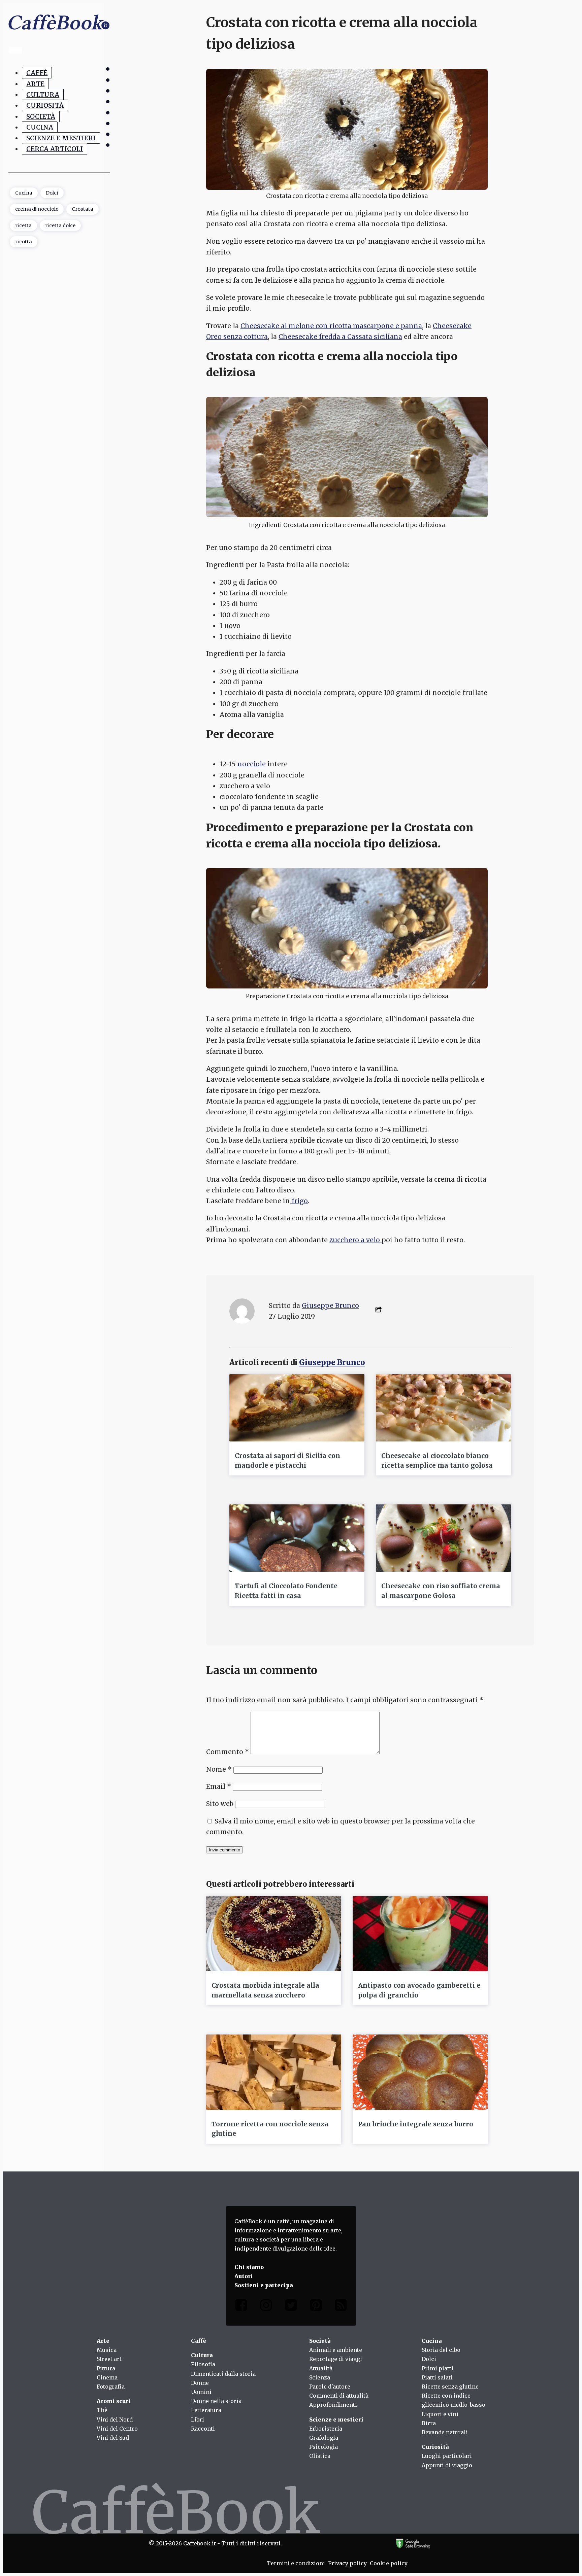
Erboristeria (326, 2429)
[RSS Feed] (341, 2307)
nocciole (252, 764)
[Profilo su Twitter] (291, 2307)
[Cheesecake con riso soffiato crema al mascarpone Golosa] (443, 1538)
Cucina (40, 127)
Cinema (107, 2377)
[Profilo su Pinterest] (316, 2307)
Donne (200, 2383)
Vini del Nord (115, 2420)
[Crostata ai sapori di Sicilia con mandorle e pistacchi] (297, 1408)
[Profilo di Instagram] (266, 2307)
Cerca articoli (55, 149)
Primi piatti (438, 2368)
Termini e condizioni (296, 2563)
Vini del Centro (117, 2429)
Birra (429, 2423)
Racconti (203, 2429)
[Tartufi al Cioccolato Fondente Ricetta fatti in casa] (297, 1538)
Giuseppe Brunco (330, 1306)
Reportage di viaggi (336, 2359)
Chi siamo (249, 2267)
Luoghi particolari (447, 2456)
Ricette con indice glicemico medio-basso (454, 2400)
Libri (198, 2420)
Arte (35, 83)
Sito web (220, 1804)
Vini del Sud (113, 2438)
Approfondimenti (333, 2405)
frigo (299, 1201)
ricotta (24, 242)
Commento (228, 1752)
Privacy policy (347, 2563)
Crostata (83, 209)
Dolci (52, 193)
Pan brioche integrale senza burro (416, 2124)
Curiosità (45, 105)
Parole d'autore (330, 2387)
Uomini (201, 2392)
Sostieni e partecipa (264, 2285)
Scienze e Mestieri (61, 138)
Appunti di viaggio (447, 2465)
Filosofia (203, 2364)
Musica (107, 2350)
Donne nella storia (216, 2401)
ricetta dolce (60, 225)
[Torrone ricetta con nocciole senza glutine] (274, 2072)
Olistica (320, 2456)
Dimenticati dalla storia (223, 2374)
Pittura (106, 2368)
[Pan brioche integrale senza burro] (420, 2072)
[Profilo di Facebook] (241, 2307)
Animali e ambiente (336, 2350)
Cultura (43, 95)
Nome (219, 1769)
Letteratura (206, 2410)
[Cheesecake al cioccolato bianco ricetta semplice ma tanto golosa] (443, 1408)
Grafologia (324, 2438)
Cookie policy (389, 2563)
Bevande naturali (445, 2432)
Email (219, 1786)
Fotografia (111, 2387)
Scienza (320, 2377)
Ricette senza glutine (450, 2387)
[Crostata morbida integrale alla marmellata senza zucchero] (274, 1934)
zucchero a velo (355, 1240)
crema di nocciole (37, 209)
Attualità (321, 2368)
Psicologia (324, 2447)
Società (41, 116)
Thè (102, 2410)
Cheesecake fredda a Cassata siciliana (340, 337)
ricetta (23, 225)
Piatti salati (437, 2377)
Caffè (37, 73)
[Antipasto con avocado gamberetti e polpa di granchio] (420, 1934)
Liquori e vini (440, 2414)
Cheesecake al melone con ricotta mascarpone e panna (331, 326)
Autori (244, 2276)
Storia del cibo (441, 2350)
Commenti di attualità (339, 2396)
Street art (109, 2359)
